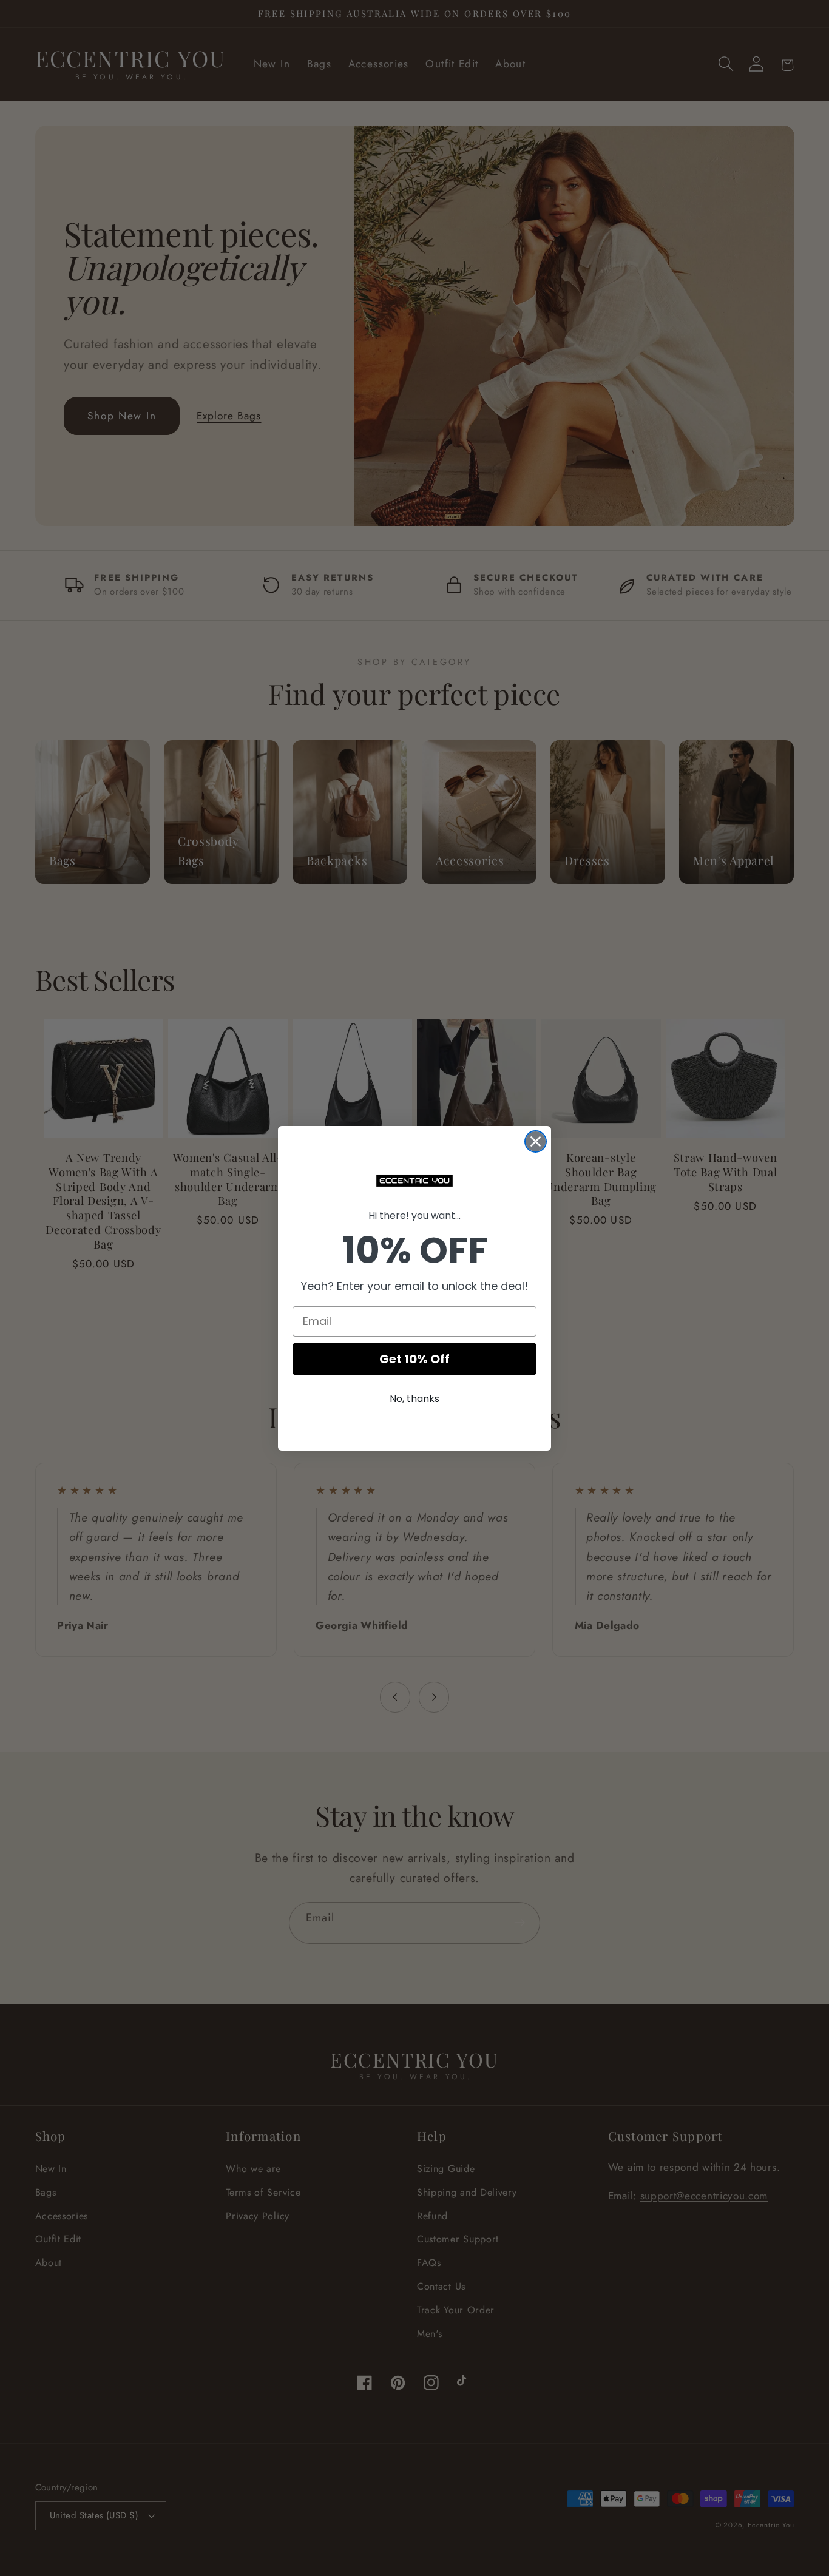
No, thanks (414, 1399)
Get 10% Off (414, 1359)
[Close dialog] (536, 1141)
